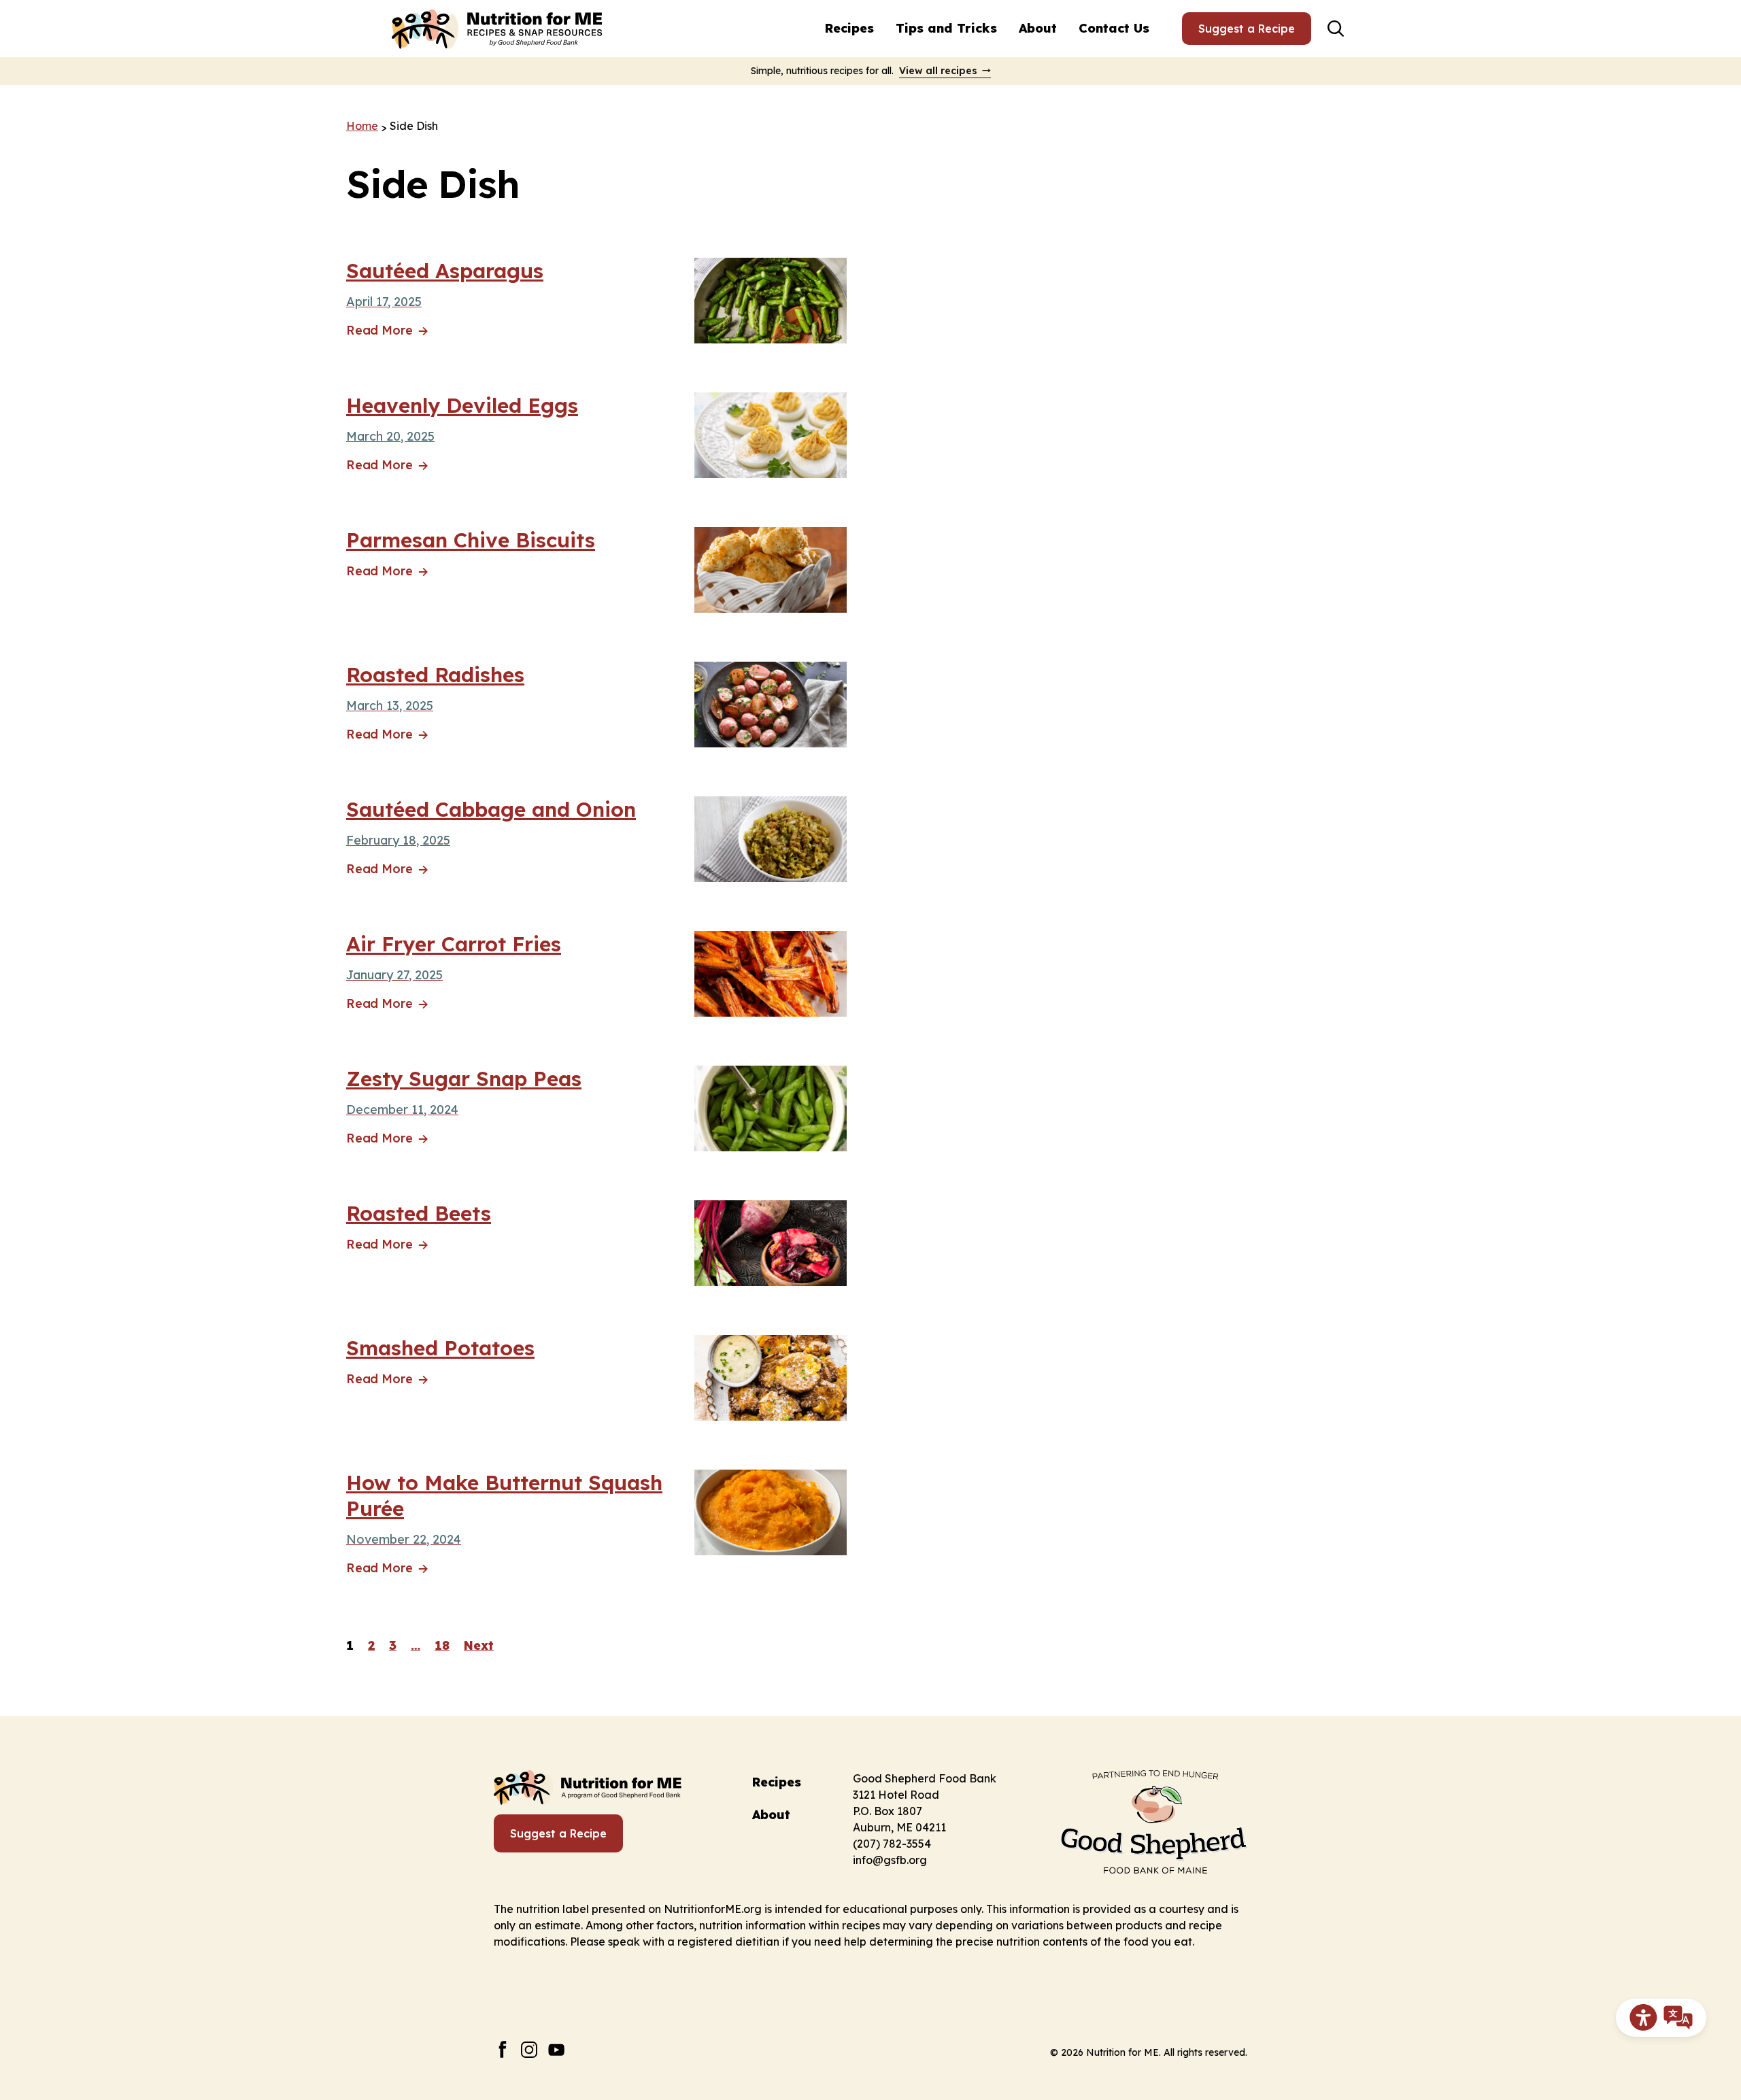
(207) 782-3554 (892, 1844)
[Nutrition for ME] (498, 29)
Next (479, 1645)
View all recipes (938, 71)
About (1038, 28)
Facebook (502, 2049)
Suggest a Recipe (1247, 29)
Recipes (849, 28)
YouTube (557, 2049)
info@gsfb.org (890, 1860)
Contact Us (1114, 28)
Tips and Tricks (946, 28)
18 (442, 1645)
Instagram (529, 2049)
